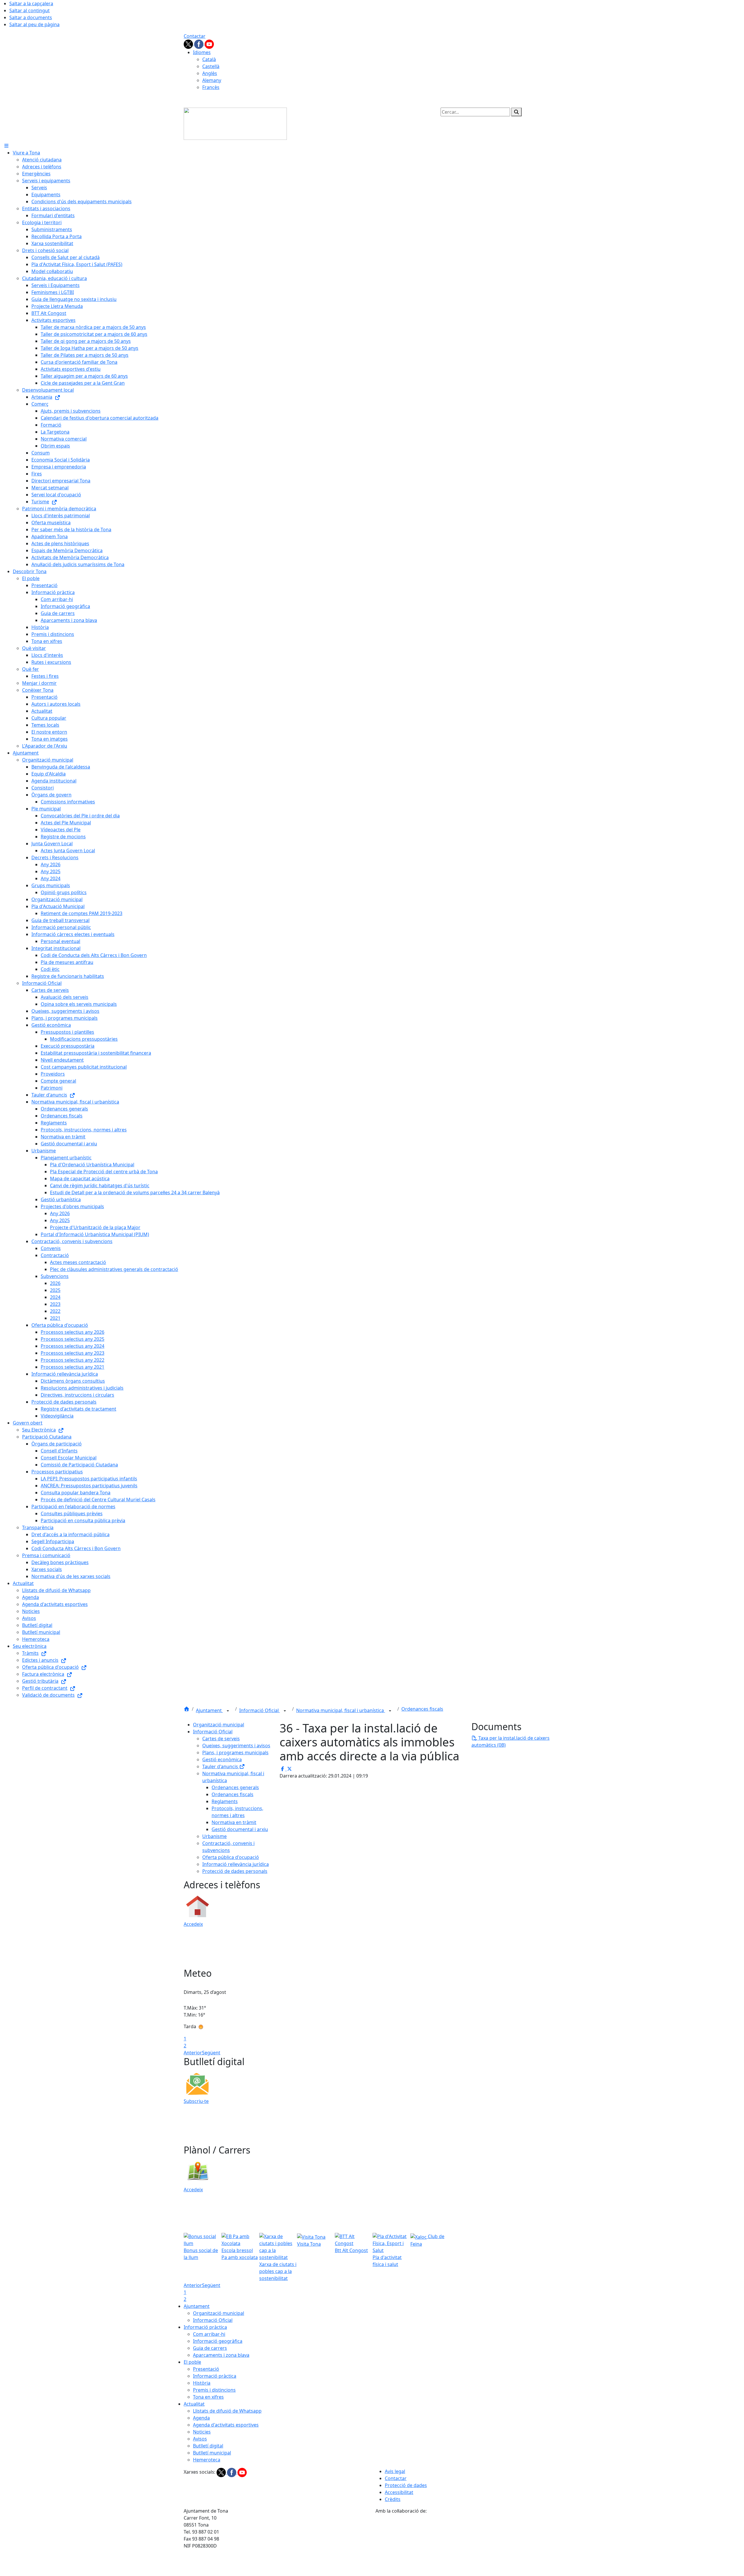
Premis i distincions (214, 2390)
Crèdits (393, 2499)
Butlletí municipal (212, 2453)
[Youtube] (209, 44)
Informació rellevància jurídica (236, 1864)
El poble (192, 2362)
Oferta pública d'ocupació (231, 1857)
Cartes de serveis (221, 1739)
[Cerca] (516, 112)
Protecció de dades (406, 2485)
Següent (211, 2053)
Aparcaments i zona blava (221, 2355)
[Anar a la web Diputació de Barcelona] (468, 2545)
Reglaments (225, 1801)
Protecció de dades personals (235, 1871)
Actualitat (194, 2404)
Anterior (193, 2053)
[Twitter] (189, 44)
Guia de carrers (210, 2348)
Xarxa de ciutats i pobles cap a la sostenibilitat (278, 2271)
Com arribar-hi (209, 2334)
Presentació (206, 2369)
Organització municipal (219, 1725)
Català (209, 59)
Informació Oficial (260, 1710)
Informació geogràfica (218, 2341)
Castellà (211, 66)
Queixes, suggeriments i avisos (236, 1746)
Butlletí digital (208, 2446)
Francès (211, 87)
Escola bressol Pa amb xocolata (240, 2254)
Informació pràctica (205, 2327)
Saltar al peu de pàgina (34, 24)
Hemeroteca (207, 2460)
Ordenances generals (235, 1787)
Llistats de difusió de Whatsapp (227, 2411)
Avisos (200, 2439)
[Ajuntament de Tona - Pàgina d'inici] (235, 123)
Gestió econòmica (222, 1759)
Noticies (202, 2432)
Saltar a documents (31, 17)
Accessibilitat (399, 2492)
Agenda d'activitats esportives (226, 2425)
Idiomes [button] (202, 52)
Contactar (195, 36)
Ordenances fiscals (422, 1709)
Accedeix (193, 1924)
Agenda (201, 2418)
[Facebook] (199, 44)
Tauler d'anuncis (221, 1766)
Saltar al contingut (29, 10)
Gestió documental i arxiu (240, 1829)
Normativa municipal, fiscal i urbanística (341, 1710)
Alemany (212, 80)
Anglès (210, 73)
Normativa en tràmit (234, 1822)
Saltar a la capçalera (31, 3)
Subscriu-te (196, 2101)
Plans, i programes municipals (235, 1753)
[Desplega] (228, 1711)
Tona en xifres (208, 2397)
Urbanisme (214, 1836)
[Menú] (6, 146)
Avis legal (395, 2471)
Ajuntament (209, 1710)
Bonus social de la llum (201, 2254)
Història (202, 2383)
